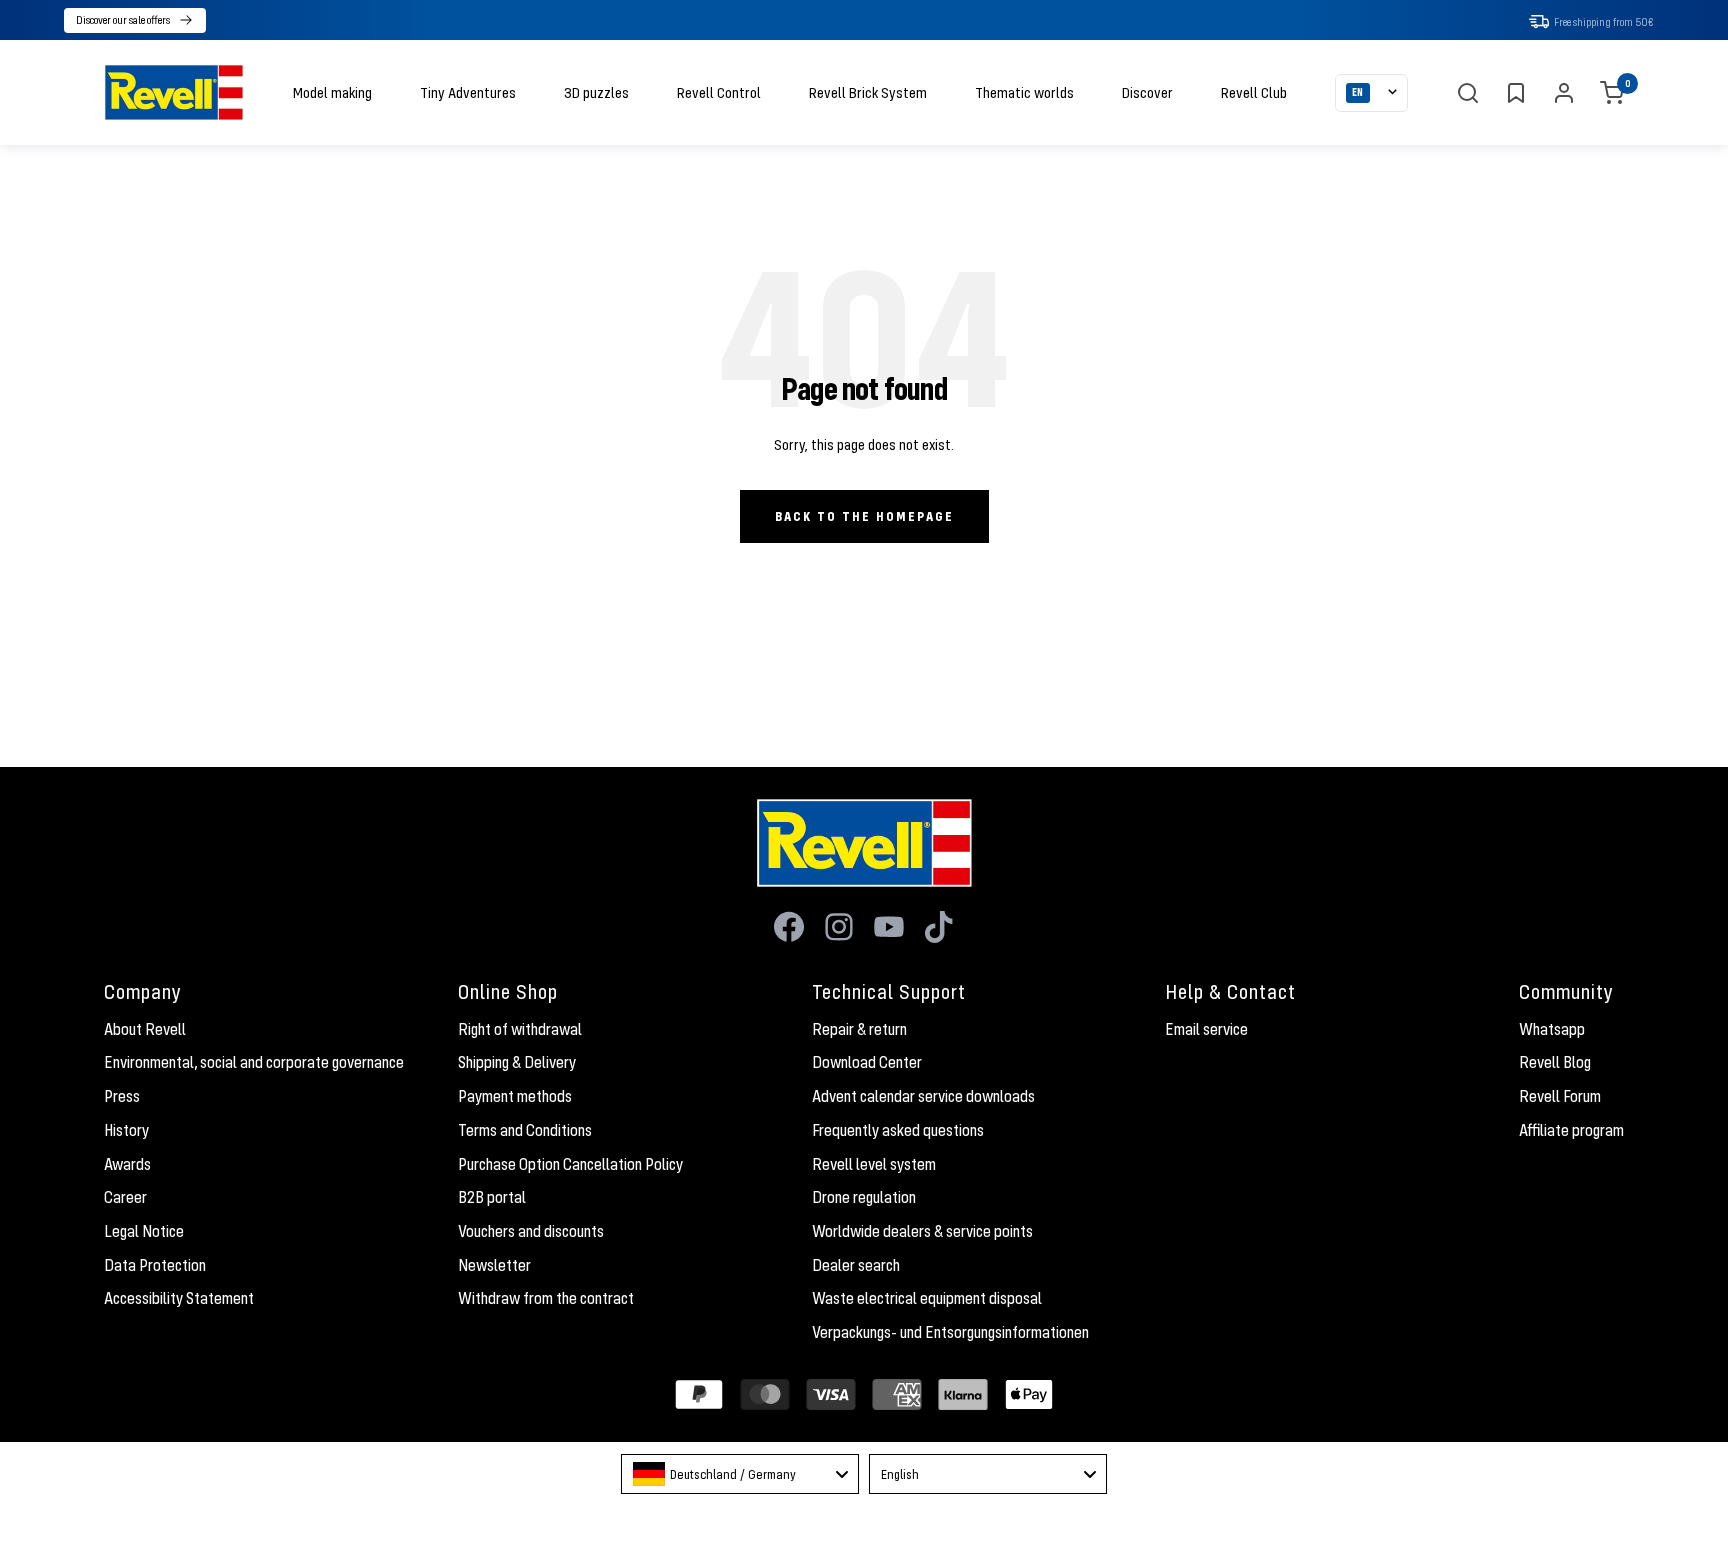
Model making (332, 92)
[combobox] (740, 1474)
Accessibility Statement (179, 1298)
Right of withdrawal (520, 1029)
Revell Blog (1555, 1062)
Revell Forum (1560, 1096)
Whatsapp (1552, 1029)
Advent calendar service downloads (923, 1096)
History (126, 1130)
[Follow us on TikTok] (939, 927)
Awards (127, 1164)
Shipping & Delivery (517, 1062)
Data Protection (155, 1265)
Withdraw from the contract (546, 1298)
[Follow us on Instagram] (839, 927)
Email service (1206, 1029)
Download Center (867, 1062)
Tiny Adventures (468, 92)
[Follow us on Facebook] (789, 927)
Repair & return (859, 1029)
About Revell (145, 1029)
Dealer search (856, 1265)
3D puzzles (596, 92)
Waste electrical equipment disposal (927, 1298)
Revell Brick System (868, 92)
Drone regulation (864, 1197)
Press (122, 1096)
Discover (1147, 92)
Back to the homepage (864, 516)
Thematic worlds (1024, 92)
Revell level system (874, 1164)
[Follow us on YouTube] (889, 927)
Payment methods (515, 1096)
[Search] (1468, 93)
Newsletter (494, 1265)
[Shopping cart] (1612, 93)
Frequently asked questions (898, 1130)
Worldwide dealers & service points (922, 1231)
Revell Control (719, 92)
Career (125, 1197)
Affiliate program (1571, 1130)
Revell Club (1254, 92)
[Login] (1564, 93)
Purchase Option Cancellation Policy (570, 1164)
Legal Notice (144, 1231)
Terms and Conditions (525, 1130)
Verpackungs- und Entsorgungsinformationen (950, 1332)
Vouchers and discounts (531, 1231)
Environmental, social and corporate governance (254, 1062)
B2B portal (492, 1197)
